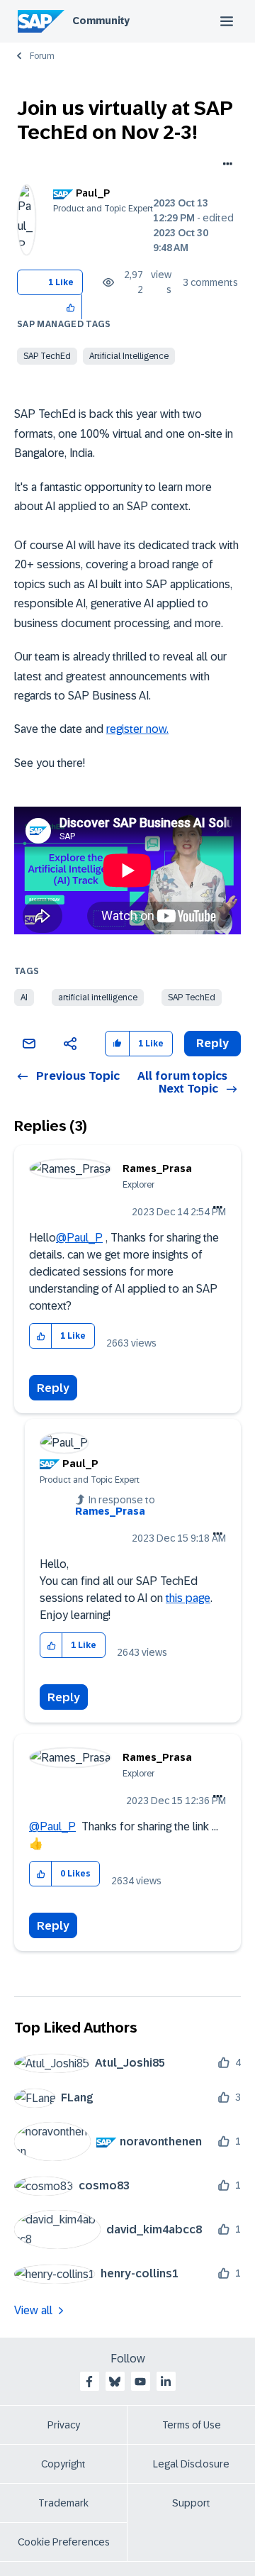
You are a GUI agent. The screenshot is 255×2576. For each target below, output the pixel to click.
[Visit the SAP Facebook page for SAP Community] (89, 2382)
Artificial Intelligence (129, 356)
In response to (115, 1505)
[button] (71, 307)
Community (101, 21)
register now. (137, 729)
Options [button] (225, 165)
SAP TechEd (47, 356)
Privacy (64, 2425)
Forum (42, 56)
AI (24, 997)
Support (191, 2503)
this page (188, 1598)
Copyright (63, 2464)
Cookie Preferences (64, 2542)
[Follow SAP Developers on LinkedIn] (166, 2382)
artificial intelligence (98, 997)
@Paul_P (79, 1238)
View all (33, 2310)
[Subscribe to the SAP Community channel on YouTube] (140, 2382)
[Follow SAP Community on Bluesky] (115, 2382)
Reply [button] (212, 1043)
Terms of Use (192, 2425)
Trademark (63, 2503)
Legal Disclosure (191, 2464)
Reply (53, 1388)
